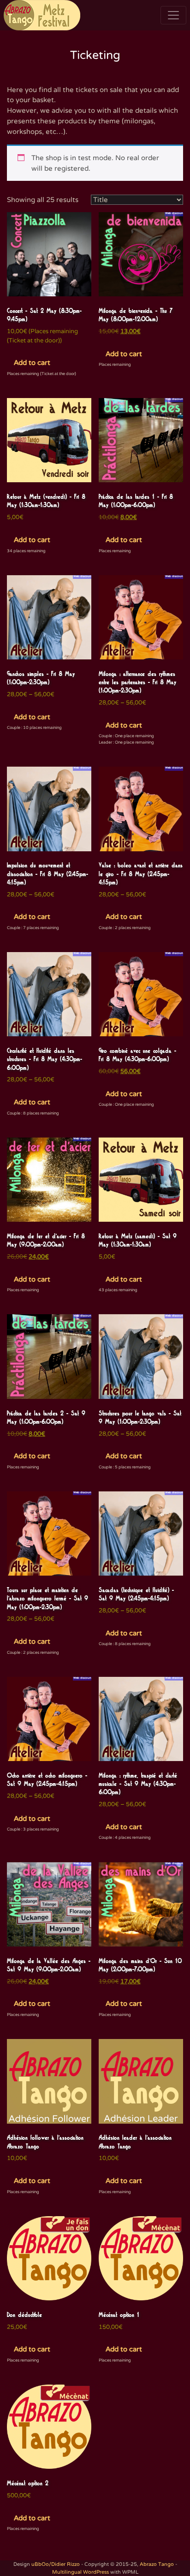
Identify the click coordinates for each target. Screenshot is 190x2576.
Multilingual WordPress (80, 2572)
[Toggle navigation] (173, 15)
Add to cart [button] (124, 354)
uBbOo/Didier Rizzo (56, 2564)
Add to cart (32, 363)
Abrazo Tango (157, 2564)
